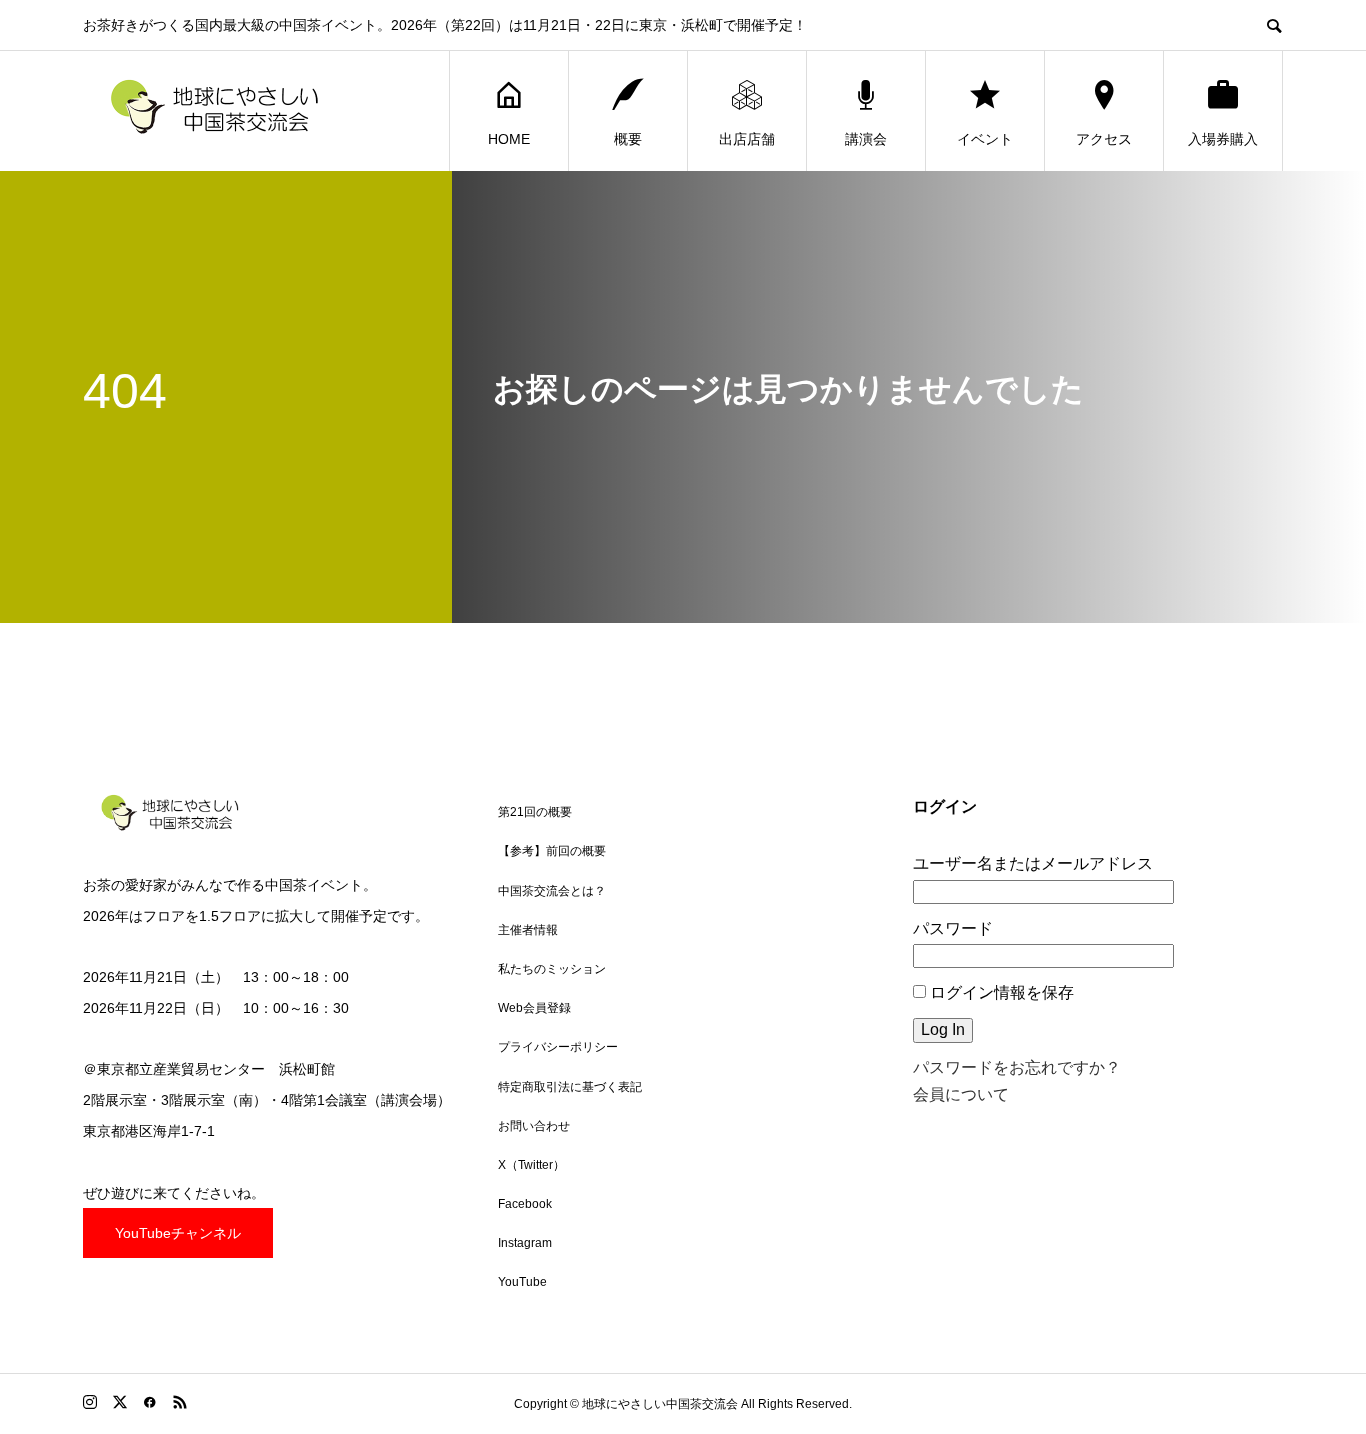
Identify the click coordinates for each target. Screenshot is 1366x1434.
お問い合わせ (534, 1126)
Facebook (525, 1204)
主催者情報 (528, 930)
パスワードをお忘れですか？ (1017, 1067)
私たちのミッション (552, 969)
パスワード (953, 928)
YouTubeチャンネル (178, 1233)
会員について (961, 1094)
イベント (985, 139)
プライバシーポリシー (558, 1047)
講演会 (866, 139)
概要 (628, 139)
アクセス (1104, 139)
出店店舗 (747, 139)
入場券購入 (1223, 139)
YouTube (522, 1282)
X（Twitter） (531, 1165)
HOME (509, 139)
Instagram (525, 1243)
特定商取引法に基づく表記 (570, 1087)
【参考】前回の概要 (552, 851)
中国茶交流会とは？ (552, 891)
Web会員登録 (534, 1008)
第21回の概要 (535, 812)
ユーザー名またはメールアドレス (1033, 863)
